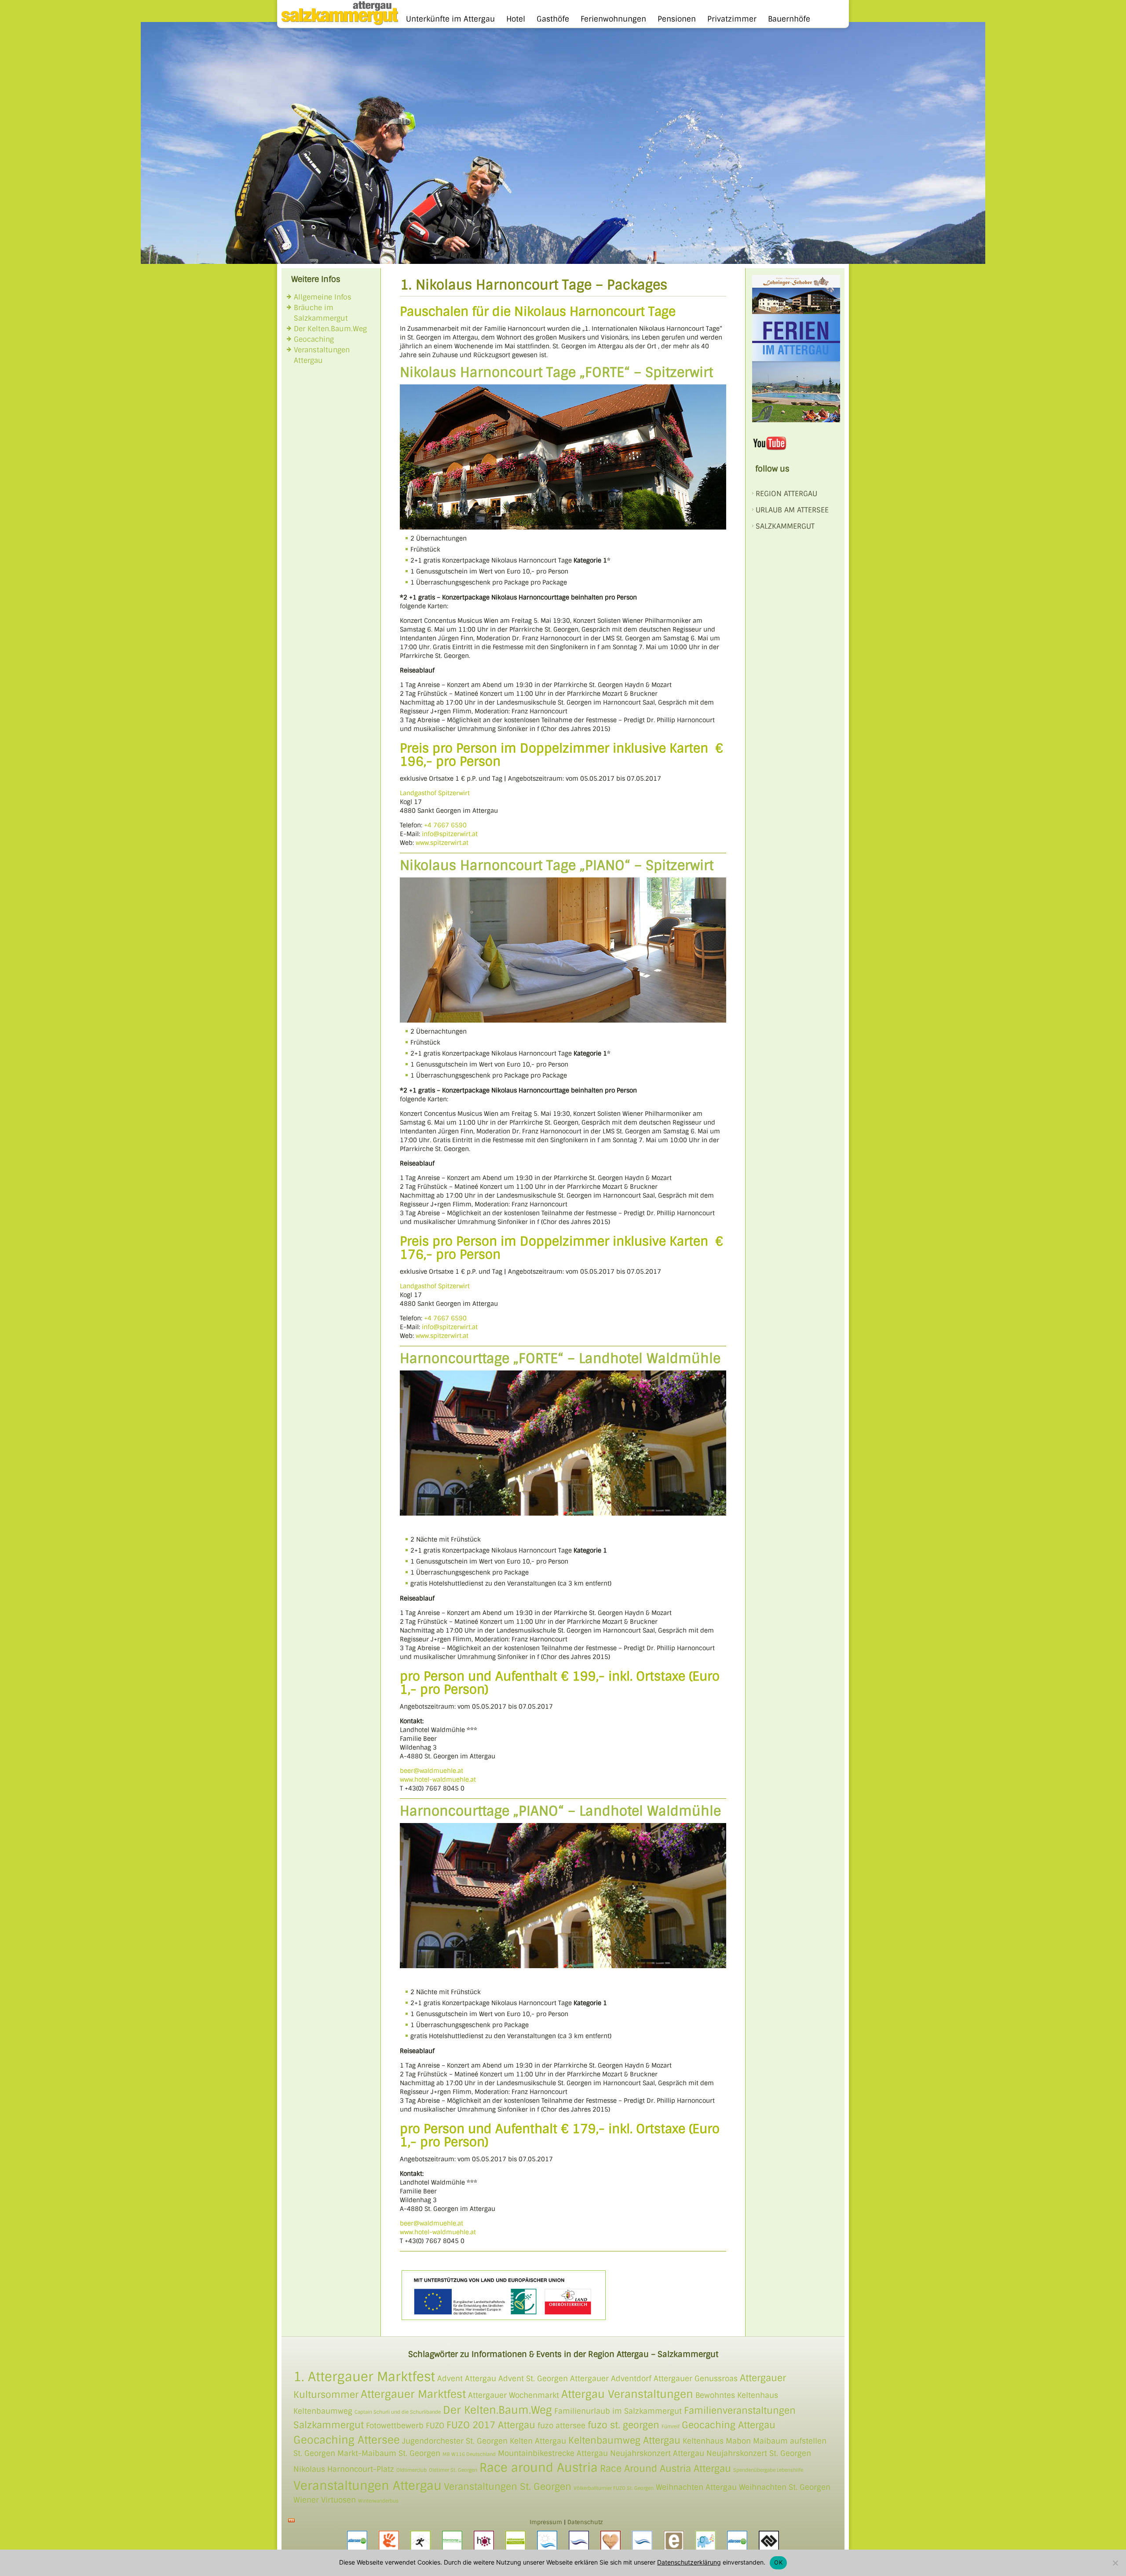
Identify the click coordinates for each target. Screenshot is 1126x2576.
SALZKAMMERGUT (785, 526)
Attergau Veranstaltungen (627, 2394)
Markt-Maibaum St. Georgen (389, 2453)
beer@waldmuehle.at (431, 1771)
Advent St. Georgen (533, 2379)
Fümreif (671, 2426)
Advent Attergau (467, 2379)
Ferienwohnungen (613, 19)
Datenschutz (585, 2522)
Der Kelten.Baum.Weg (330, 329)
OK (778, 2562)
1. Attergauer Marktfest (364, 2377)
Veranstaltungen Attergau (367, 2486)
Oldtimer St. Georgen (453, 2470)
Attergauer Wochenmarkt (514, 2395)
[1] (148, 256)
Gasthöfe (553, 19)
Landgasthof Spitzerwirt (435, 793)
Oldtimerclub (411, 2470)
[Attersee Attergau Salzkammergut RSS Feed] (291, 2520)
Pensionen (677, 19)
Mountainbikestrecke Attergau (553, 2453)
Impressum (546, 2522)
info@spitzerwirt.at (450, 834)
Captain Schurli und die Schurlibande (398, 2412)
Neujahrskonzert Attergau (657, 2453)
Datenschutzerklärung (689, 2562)
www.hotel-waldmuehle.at (438, 1779)
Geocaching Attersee (347, 2440)
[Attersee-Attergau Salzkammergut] (338, 23)
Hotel (516, 19)
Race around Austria (539, 2468)
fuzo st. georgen (623, 2425)
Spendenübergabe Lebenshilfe (768, 2470)
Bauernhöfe (789, 19)
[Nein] (1115, 2563)
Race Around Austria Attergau (665, 2468)
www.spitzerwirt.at (442, 843)
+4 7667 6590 (445, 825)
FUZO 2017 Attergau (491, 2425)
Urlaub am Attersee (792, 510)
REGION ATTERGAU (786, 494)
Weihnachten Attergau (696, 2487)
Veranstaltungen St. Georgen (508, 2486)
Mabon (738, 2441)
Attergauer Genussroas (696, 2379)
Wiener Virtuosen (325, 2500)
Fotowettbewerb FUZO (405, 2426)
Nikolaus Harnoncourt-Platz (344, 2469)
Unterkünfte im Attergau (450, 19)
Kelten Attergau (538, 2441)
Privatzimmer (732, 19)
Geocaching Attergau (729, 2425)
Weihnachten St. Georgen (785, 2487)
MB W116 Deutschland (469, 2454)
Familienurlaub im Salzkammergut (618, 2411)
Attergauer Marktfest (413, 2394)
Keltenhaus (703, 2441)
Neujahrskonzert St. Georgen (759, 2453)
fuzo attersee (561, 2426)
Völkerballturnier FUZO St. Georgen (614, 2488)
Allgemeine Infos (323, 297)
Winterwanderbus (378, 2501)
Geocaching (314, 339)
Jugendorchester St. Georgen (455, 2441)
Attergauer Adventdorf (611, 2379)
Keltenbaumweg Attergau (624, 2440)
